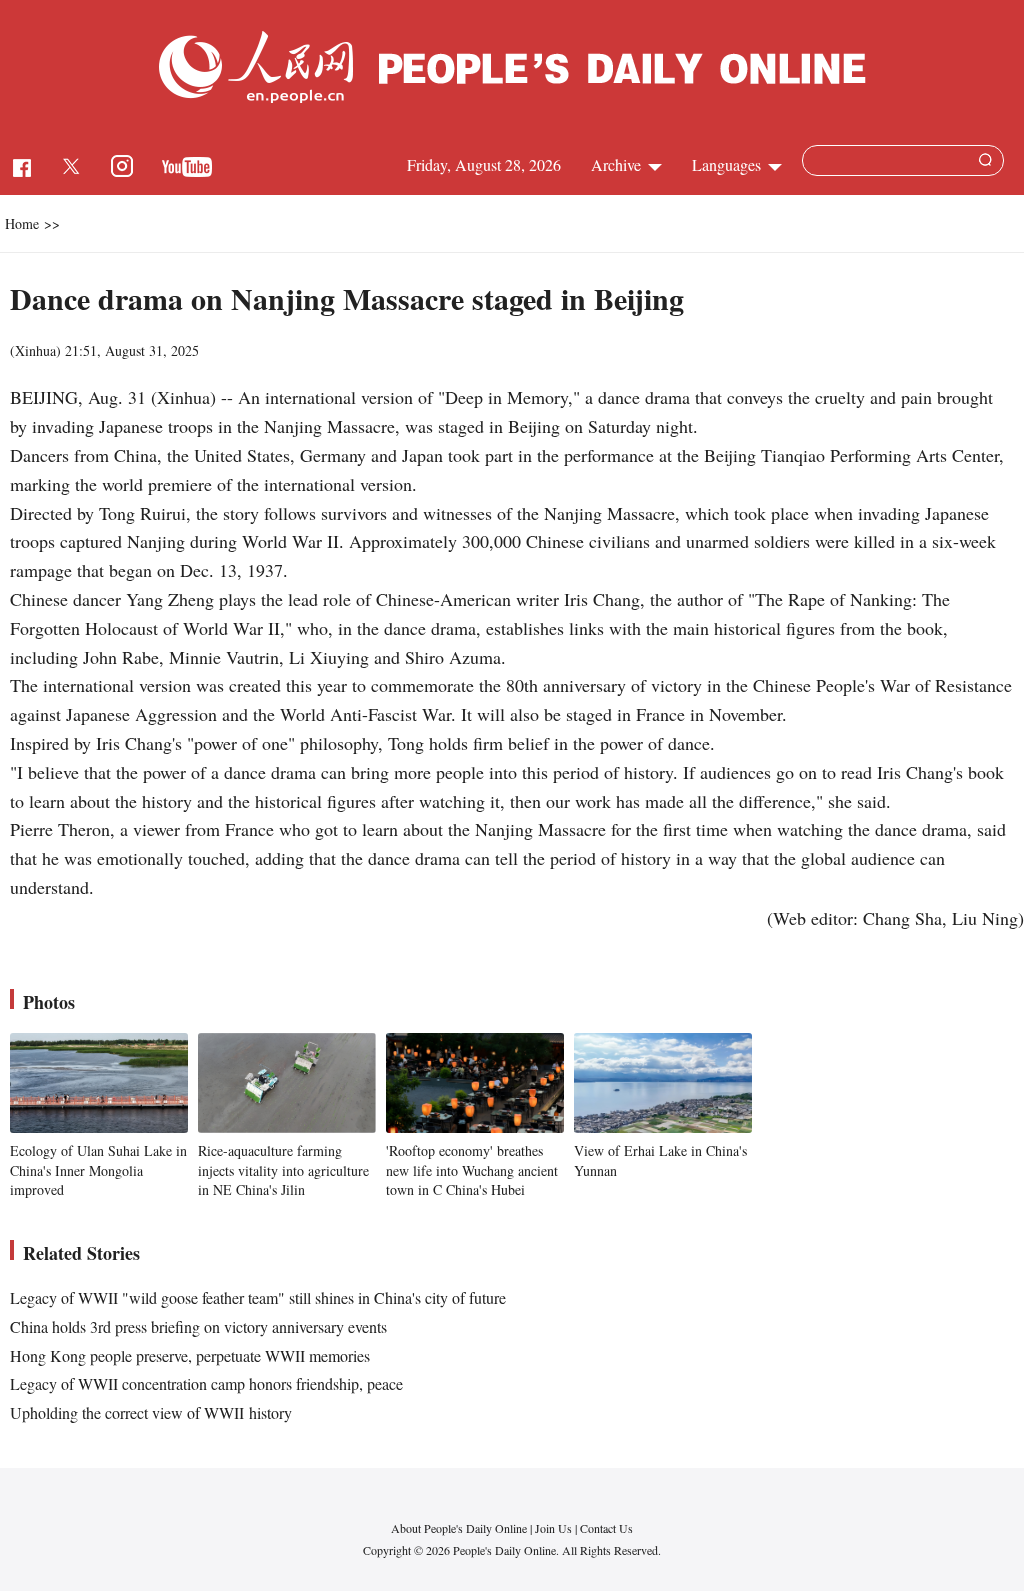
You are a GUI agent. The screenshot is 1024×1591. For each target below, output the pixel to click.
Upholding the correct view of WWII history (151, 1412)
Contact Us (606, 1528)
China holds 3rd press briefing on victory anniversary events (198, 1326)
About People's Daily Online (459, 1528)
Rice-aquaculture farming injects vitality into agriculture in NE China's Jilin (283, 1170)
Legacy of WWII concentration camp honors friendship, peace (206, 1383)
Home (22, 223)
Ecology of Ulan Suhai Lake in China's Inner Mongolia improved (98, 1170)
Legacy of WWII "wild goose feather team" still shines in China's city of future (258, 1297)
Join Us (555, 1528)
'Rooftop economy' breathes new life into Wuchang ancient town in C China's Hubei (472, 1170)
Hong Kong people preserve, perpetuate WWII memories (190, 1355)
